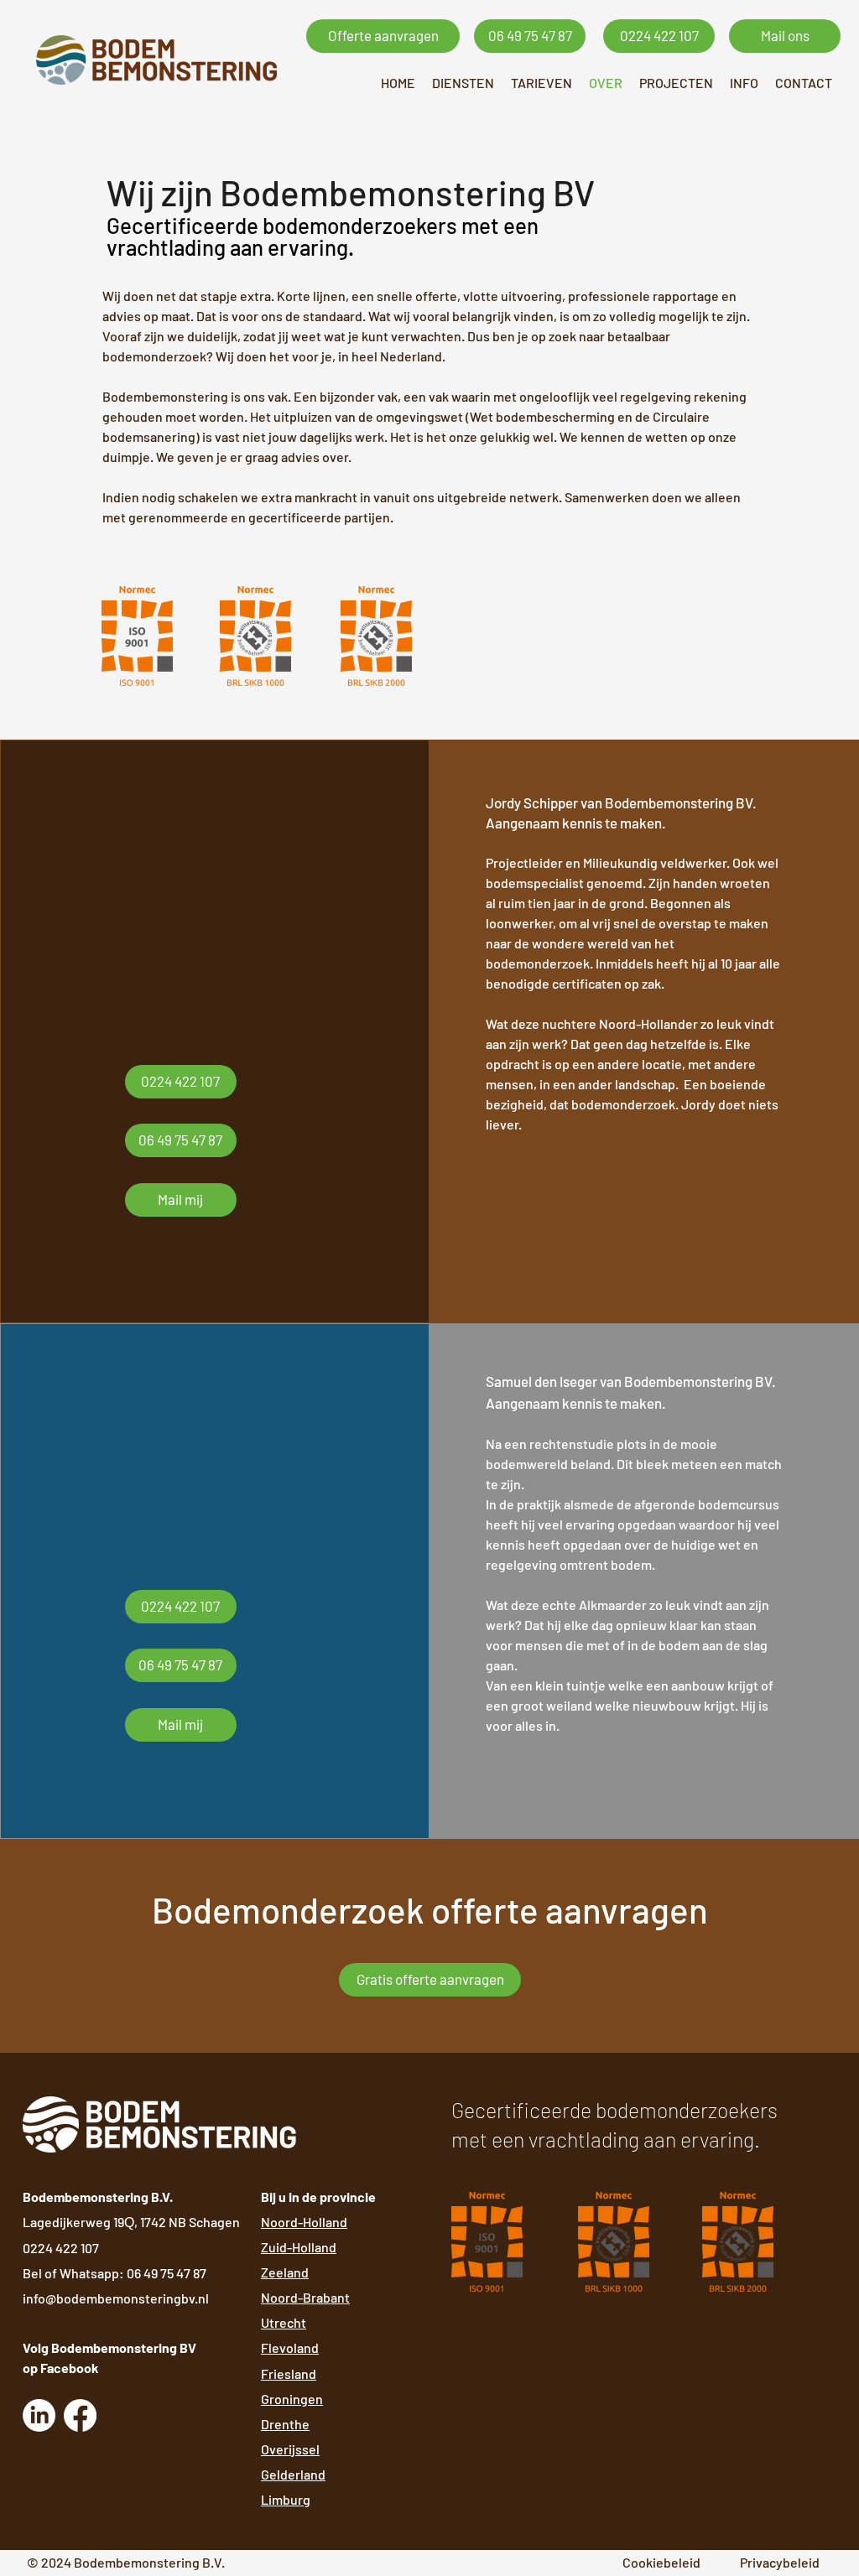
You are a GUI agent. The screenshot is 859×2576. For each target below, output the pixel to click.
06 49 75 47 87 (167, 2273)
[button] (463, 83)
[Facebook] (80, 2415)
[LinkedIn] (39, 2415)
